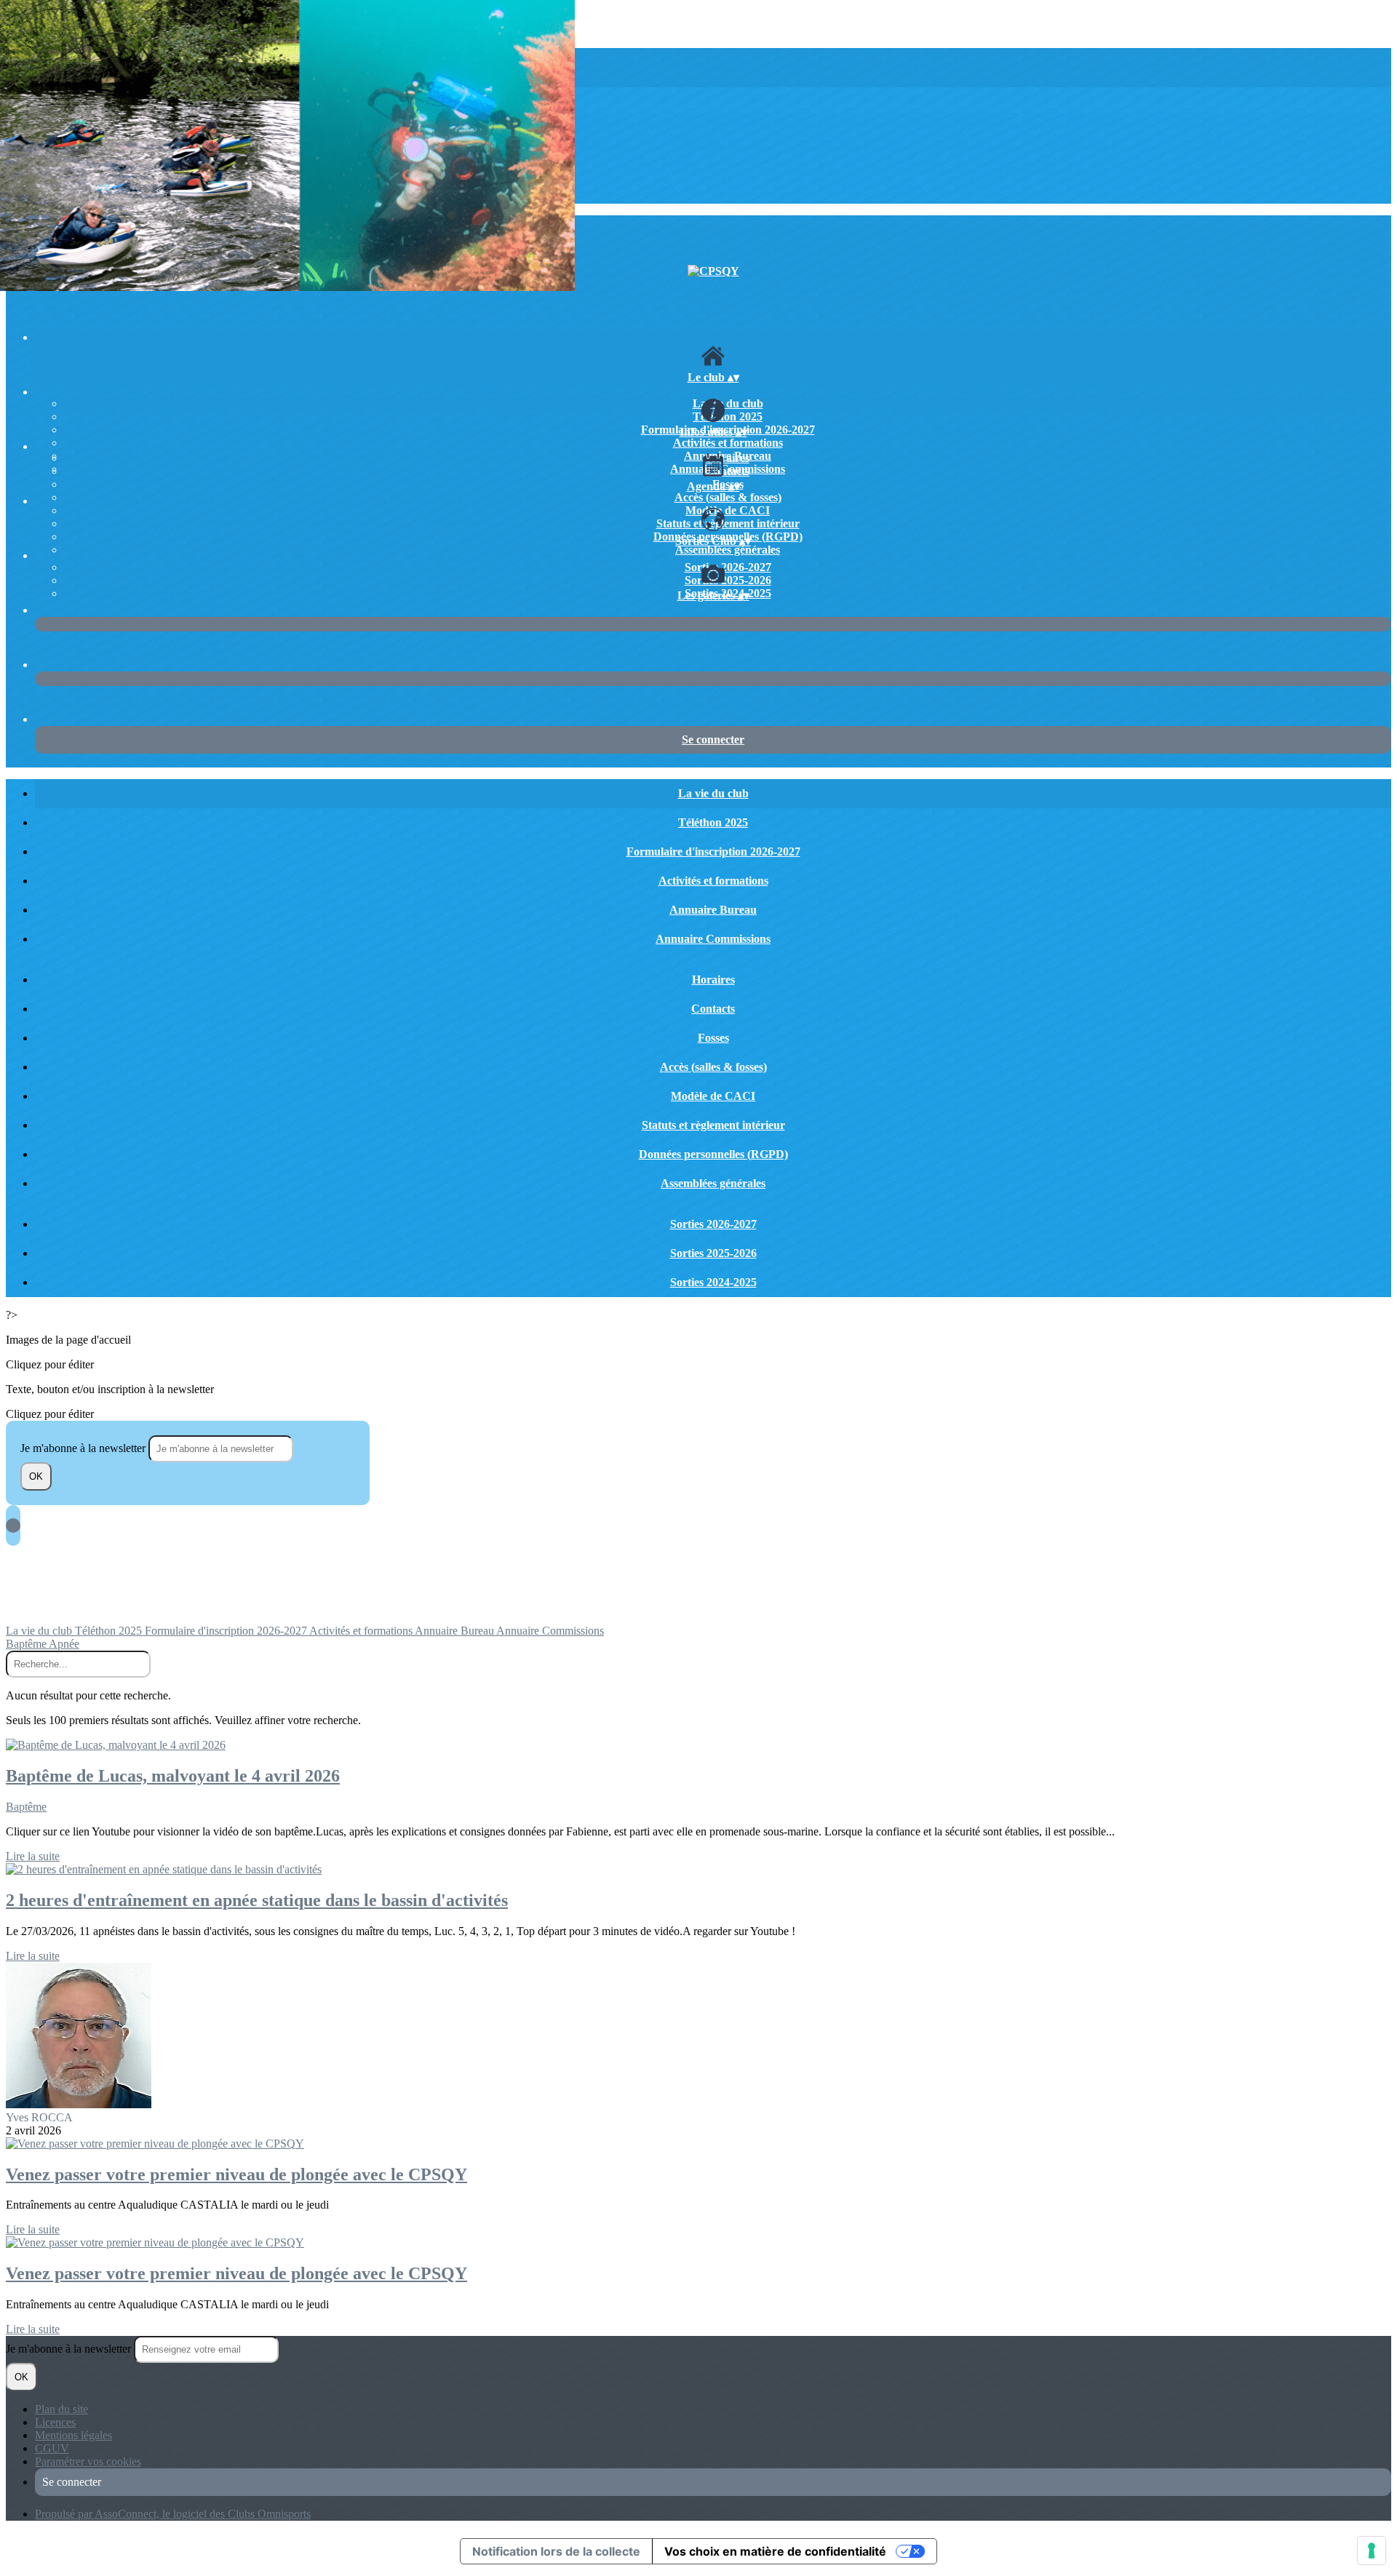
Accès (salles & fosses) (728, 497)
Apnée (64, 1644)
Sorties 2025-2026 (728, 580)
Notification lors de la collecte (556, 2551)
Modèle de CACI (728, 510)
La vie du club (728, 403)
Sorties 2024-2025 (713, 1282)
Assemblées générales (728, 550)
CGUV (52, 2448)
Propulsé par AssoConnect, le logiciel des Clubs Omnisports (173, 2514)
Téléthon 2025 (728, 416)
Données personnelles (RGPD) (713, 1154)
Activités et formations (728, 443)
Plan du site (61, 2409)
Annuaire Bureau (713, 910)
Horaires (728, 458)
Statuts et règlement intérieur (728, 523)
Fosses (713, 1038)
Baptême (27, 1644)
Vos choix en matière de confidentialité (775, 2551)
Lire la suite (33, 1856)
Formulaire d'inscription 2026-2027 (713, 852)
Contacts (728, 471)
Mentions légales (73, 2435)
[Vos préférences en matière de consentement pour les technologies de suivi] (1372, 2551)
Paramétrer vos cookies (88, 2461)
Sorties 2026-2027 (728, 567)
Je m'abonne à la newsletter (84, 1448)
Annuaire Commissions (713, 939)
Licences (55, 2422)
